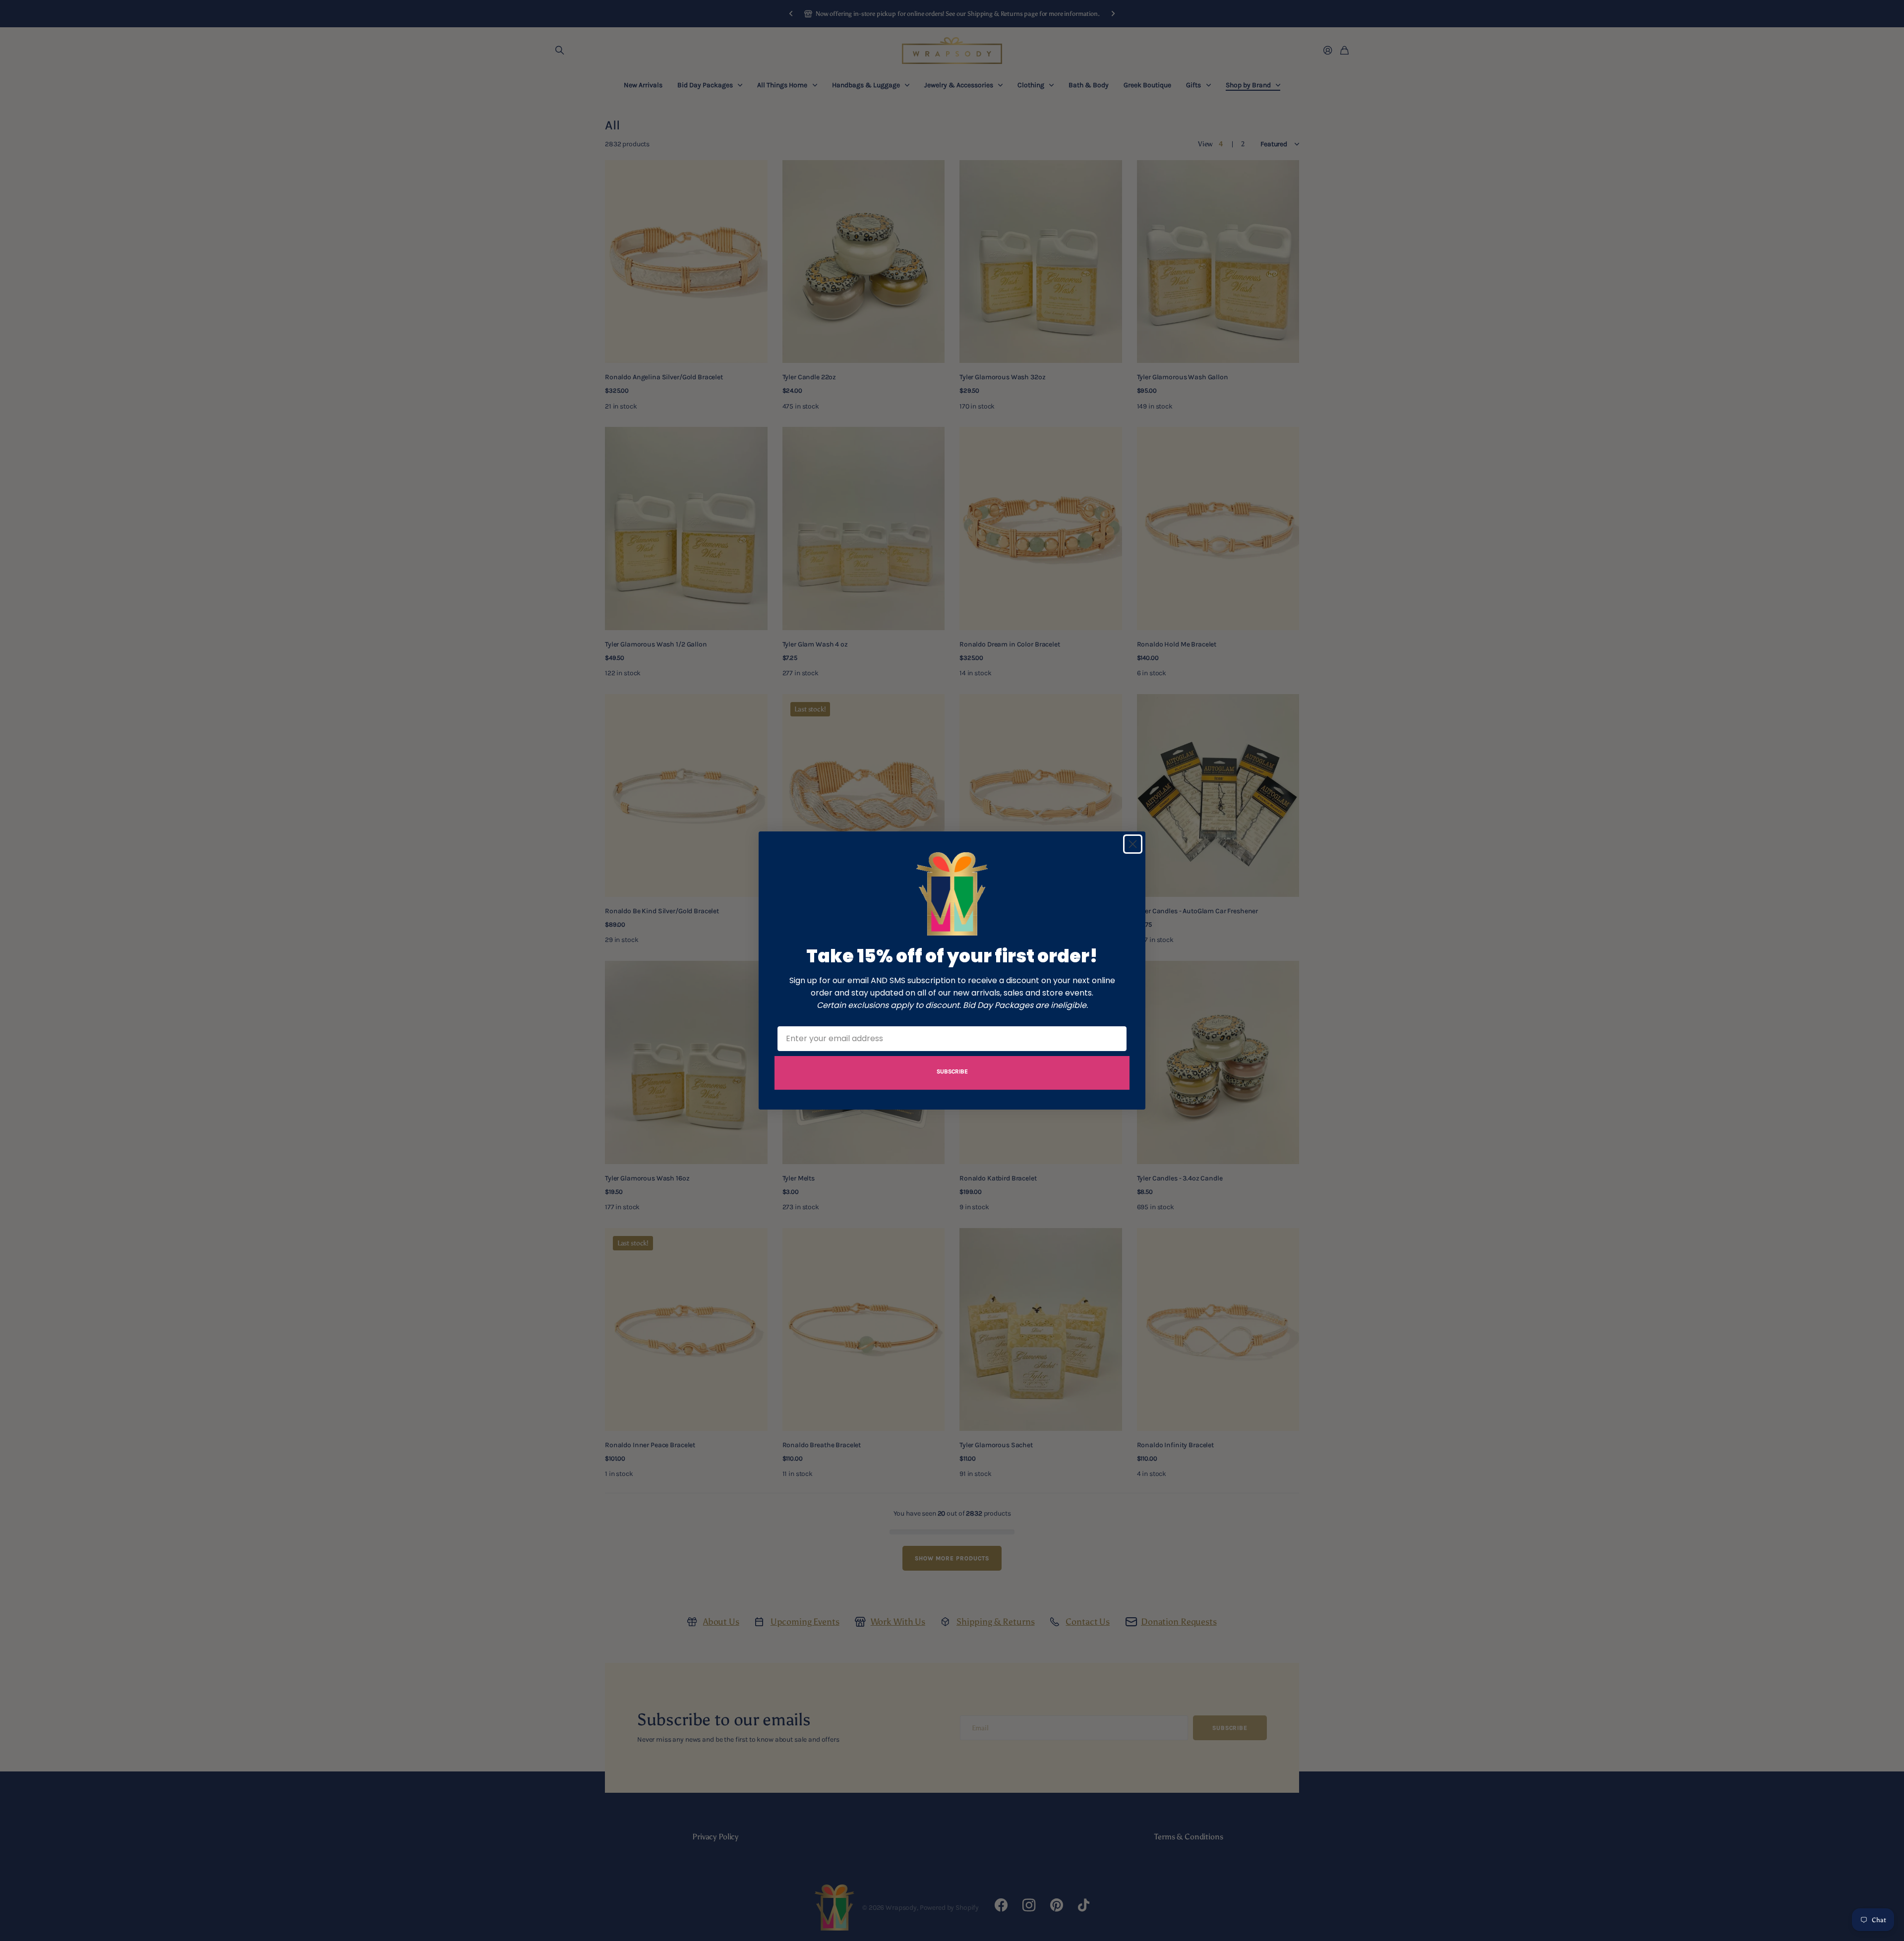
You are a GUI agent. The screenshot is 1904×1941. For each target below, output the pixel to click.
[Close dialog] (1133, 844)
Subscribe (952, 1071)
